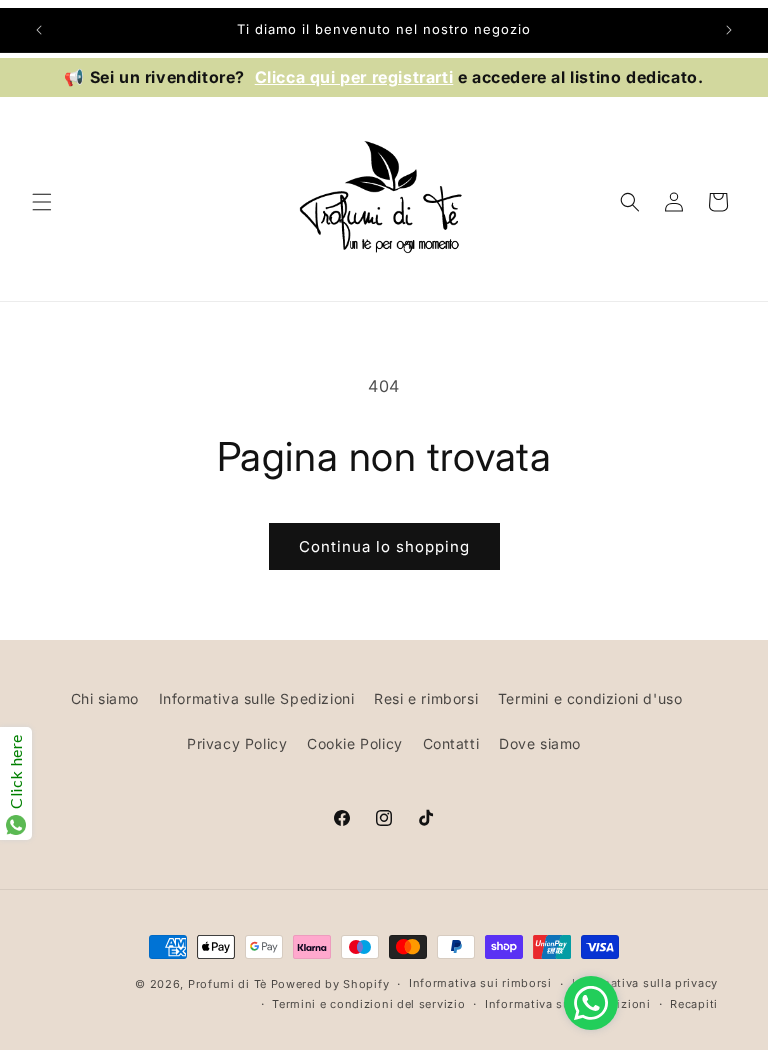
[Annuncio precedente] (39, 30)
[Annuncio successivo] (729, 30)
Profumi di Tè (227, 984)
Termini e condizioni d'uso (590, 698)
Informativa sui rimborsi (480, 983)
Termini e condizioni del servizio (368, 1004)
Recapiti (694, 1004)
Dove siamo (540, 743)
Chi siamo (105, 698)
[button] (42, 202)
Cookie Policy (355, 743)
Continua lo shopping (384, 546)
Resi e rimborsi (426, 698)
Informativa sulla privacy (645, 983)
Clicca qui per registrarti (354, 77)
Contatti (451, 743)
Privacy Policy (237, 743)
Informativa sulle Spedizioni (257, 698)
